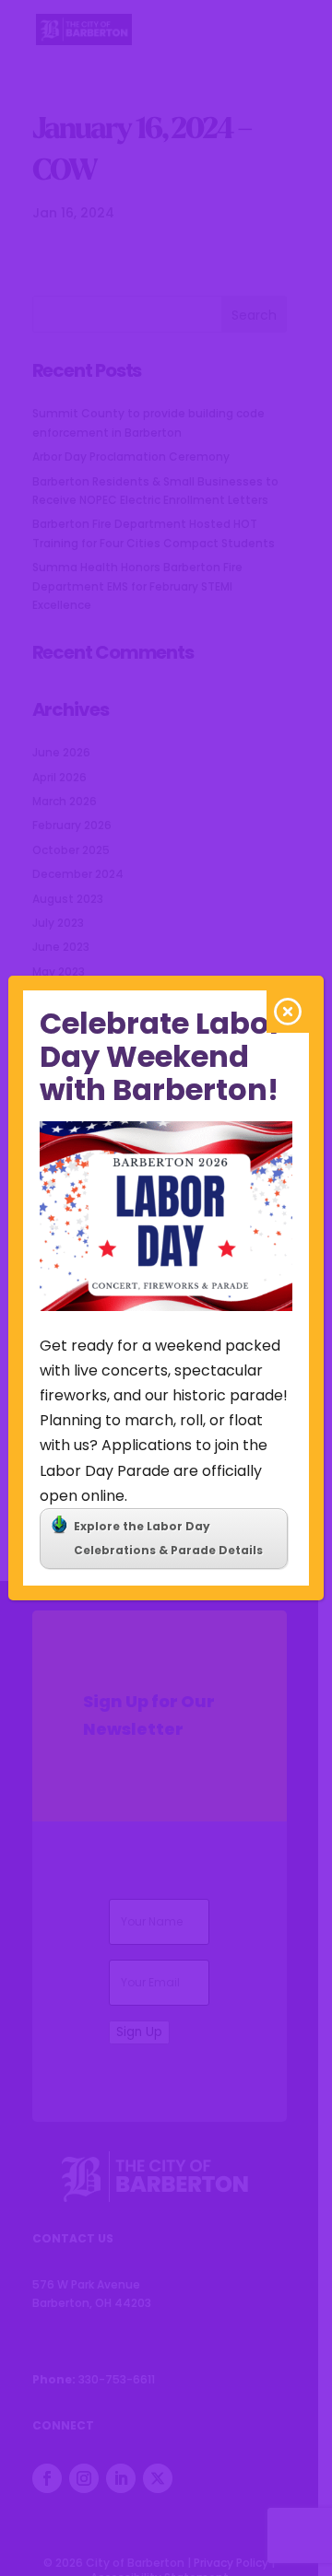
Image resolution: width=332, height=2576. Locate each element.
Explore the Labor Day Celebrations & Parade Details (168, 1538)
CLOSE (288, 1012)
